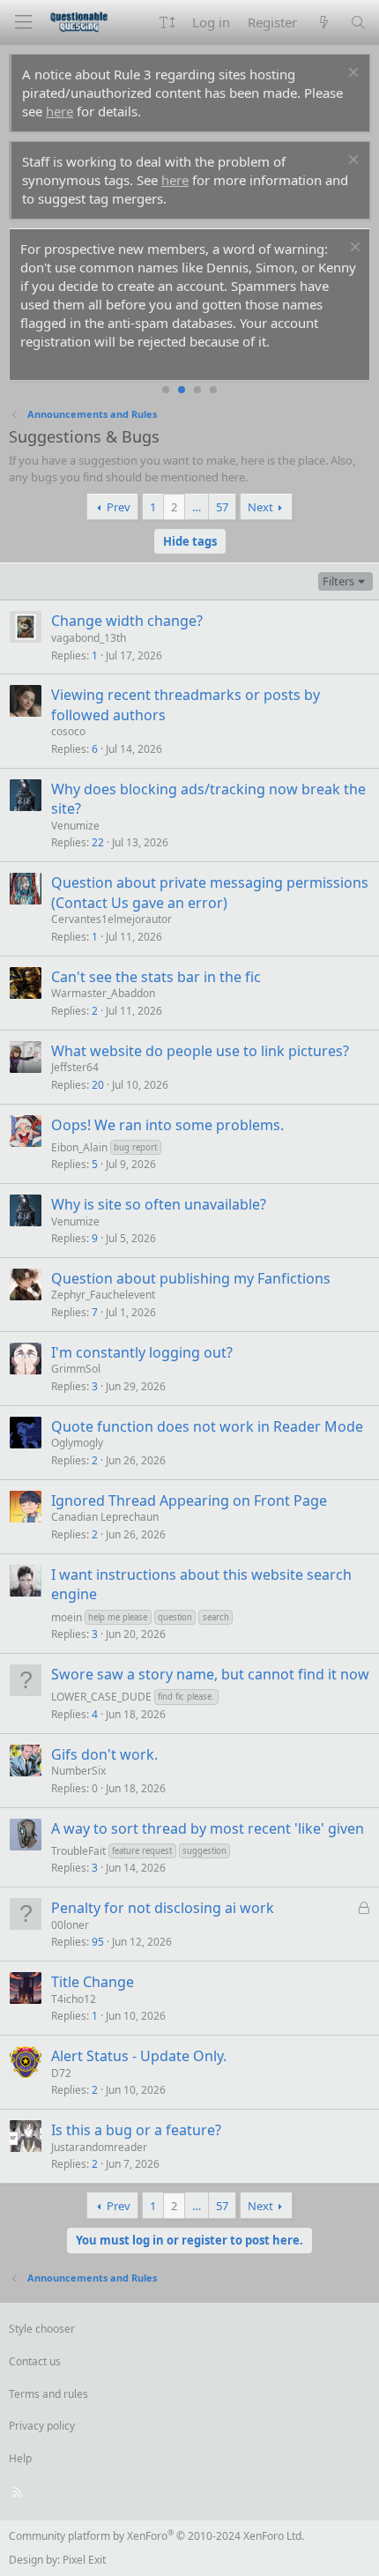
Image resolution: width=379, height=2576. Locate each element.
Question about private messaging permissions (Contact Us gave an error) (210, 892)
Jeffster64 (75, 1067)
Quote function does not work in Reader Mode (207, 1426)
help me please (118, 1617)
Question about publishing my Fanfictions (191, 1278)
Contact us (35, 2361)
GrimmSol (76, 1369)
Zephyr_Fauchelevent (103, 1295)
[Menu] (23, 22)
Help (20, 2458)
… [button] (197, 507)
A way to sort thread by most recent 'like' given (208, 1828)
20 (98, 1085)
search (216, 1617)
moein (67, 1616)
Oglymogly (77, 1443)
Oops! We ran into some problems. (167, 1125)
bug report (135, 1147)
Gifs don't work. (104, 1754)
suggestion (204, 1851)
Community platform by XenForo (156, 2536)
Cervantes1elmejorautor (111, 919)
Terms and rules (48, 2394)
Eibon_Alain (79, 1147)
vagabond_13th (89, 638)
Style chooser (42, 2329)
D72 (61, 2073)
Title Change (93, 1982)
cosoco (68, 731)
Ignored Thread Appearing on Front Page (189, 1500)
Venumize (75, 826)
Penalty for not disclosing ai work (163, 1908)
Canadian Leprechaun (105, 1517)
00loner (70, 1925)
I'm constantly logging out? (142, 1352)
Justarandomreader (99, 2147)
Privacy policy (42, 2426)
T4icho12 (74, 1999)
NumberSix (78, 1771)
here (59, 111)
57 (222, 507)
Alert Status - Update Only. (139, 2056)
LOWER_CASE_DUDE (101, 1697)
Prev (119, 507)
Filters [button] (338, 581)
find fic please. (186, 1697)
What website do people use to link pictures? (200, 1051)
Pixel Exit (84, 2560)
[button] (167, 22)
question (175, 1617)
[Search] (358, 22)
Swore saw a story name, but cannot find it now (210, 1674)
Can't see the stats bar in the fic (156, 977)
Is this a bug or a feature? (136, 2130)
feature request (142, 1851)
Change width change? (127, 621)
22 (98, 842)
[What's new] (323, 22)
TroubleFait (78, 1851)
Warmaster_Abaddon (103, 993)
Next (260, 507)
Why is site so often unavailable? (159, 1204)
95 (98, 1942)
